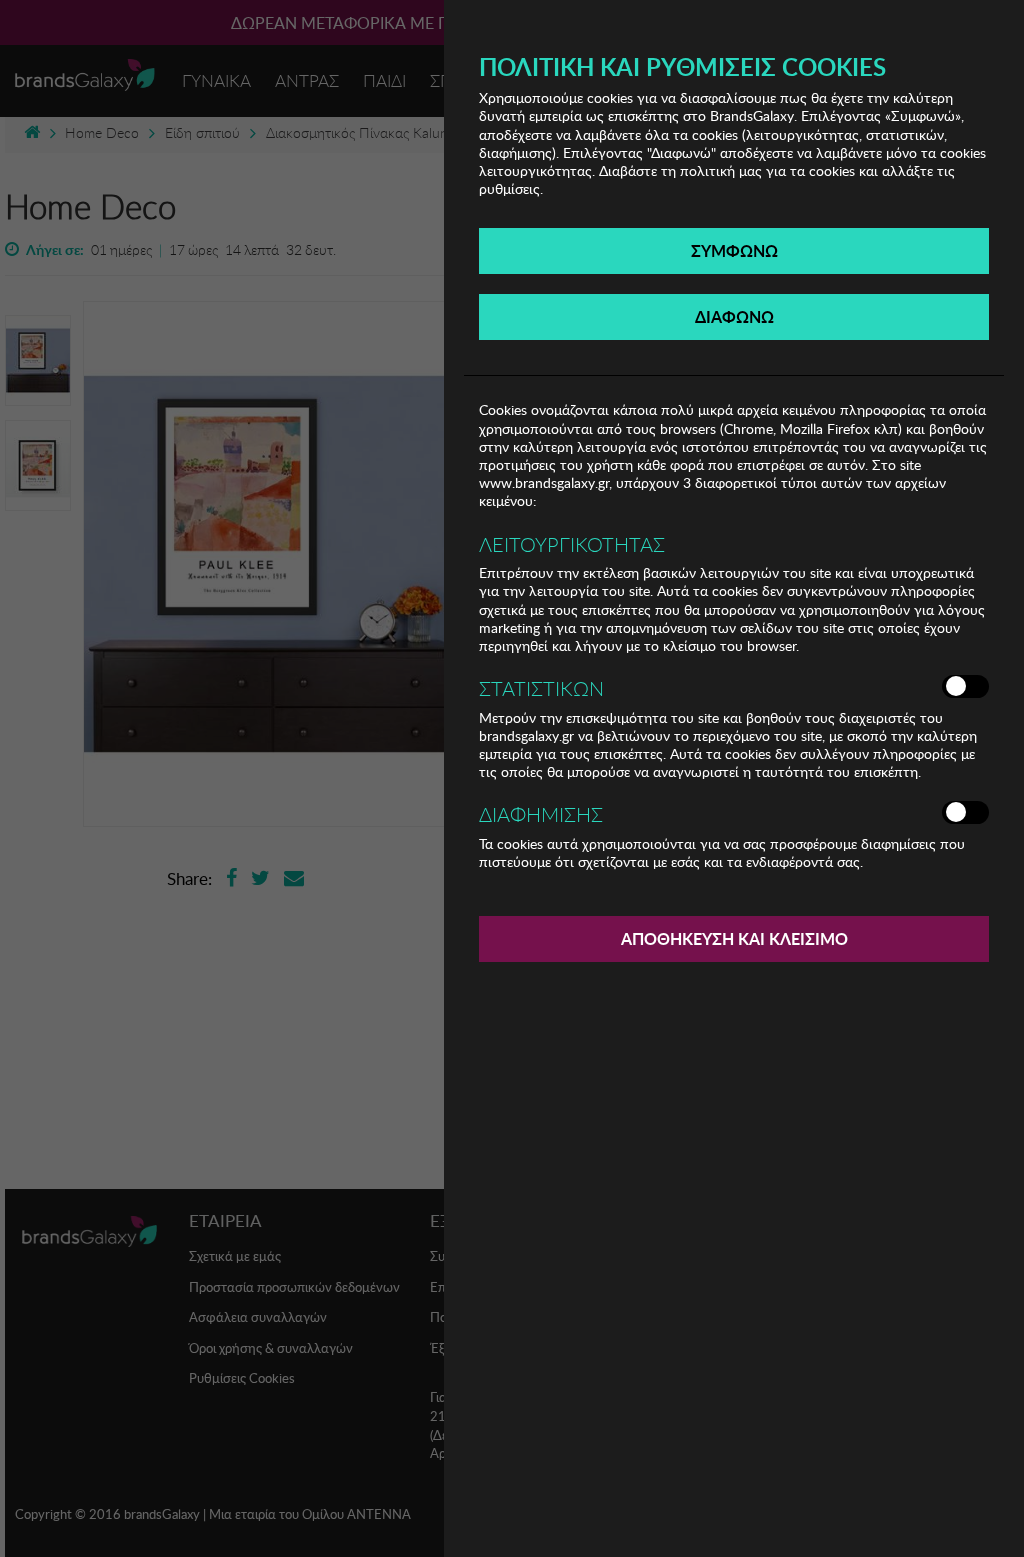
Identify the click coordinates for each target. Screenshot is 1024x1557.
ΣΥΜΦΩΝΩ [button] (734, 250)
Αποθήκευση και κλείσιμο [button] (734, 938)
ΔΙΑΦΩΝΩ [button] (734, 316)
